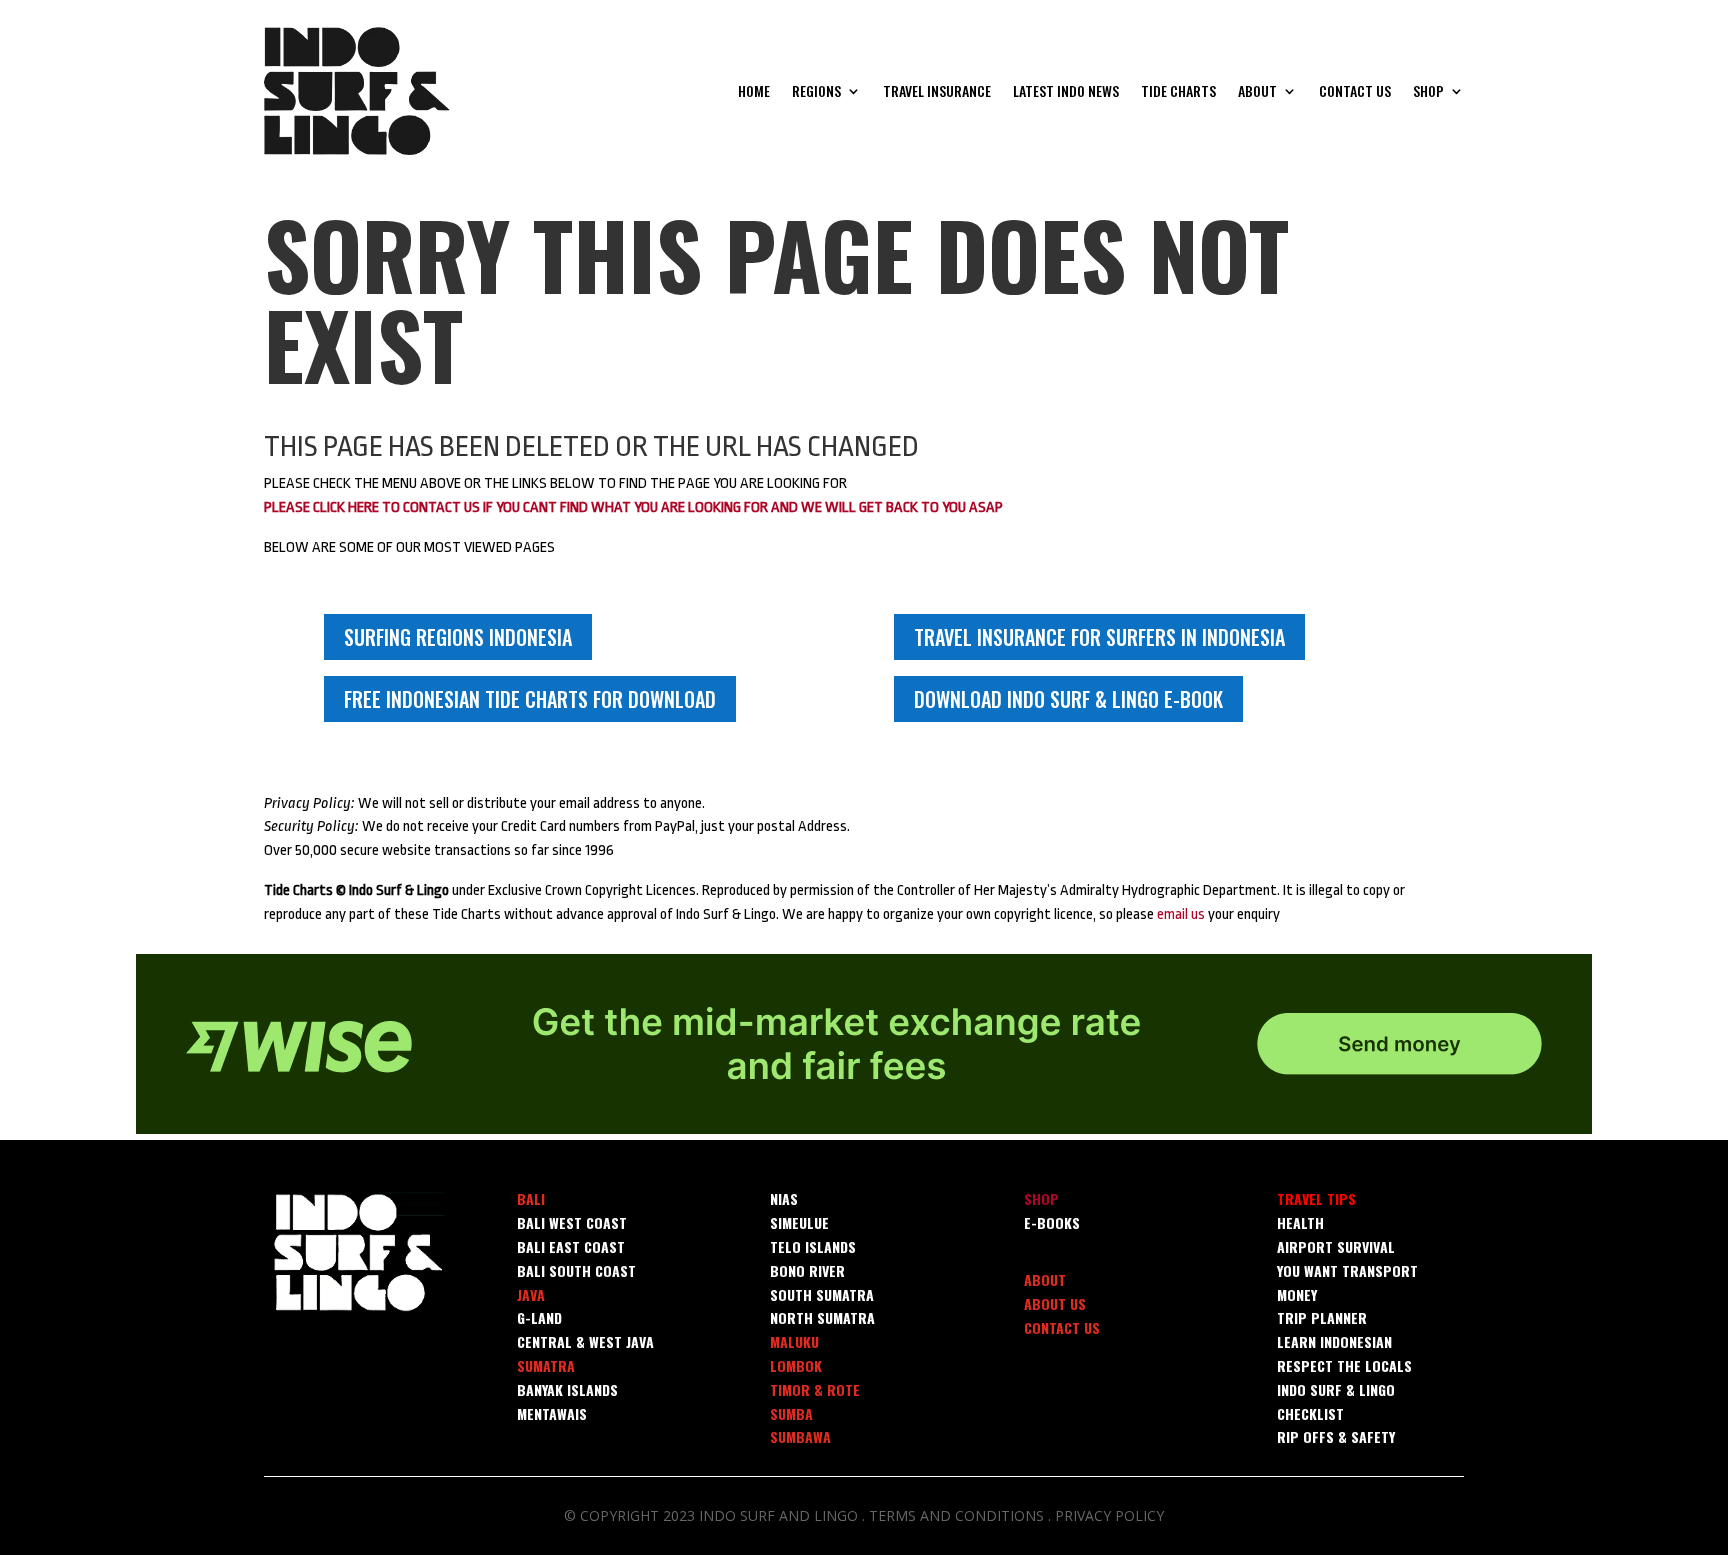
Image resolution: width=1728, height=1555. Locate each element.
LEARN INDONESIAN (1334, 1341)
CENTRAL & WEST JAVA (585, 1341)
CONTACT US (1062, 1327)
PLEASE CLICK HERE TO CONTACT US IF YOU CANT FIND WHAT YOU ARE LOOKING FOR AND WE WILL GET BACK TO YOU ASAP (633, 507)
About (1257, 90)
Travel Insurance (937, 90)
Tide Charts (1178, 90)
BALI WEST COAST (572, 1222)
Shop (1428, 90)
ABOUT (1045, 1279)
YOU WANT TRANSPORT (1347, 1270)
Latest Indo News (1066, 90)
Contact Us (1355, 90)
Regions (816, 90)
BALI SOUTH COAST (576, 1270)
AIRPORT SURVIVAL (1336, 1246)
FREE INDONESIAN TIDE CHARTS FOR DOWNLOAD (530, 699)
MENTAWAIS (552, 1413)
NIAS (784, 1198)
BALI (531, 1198)
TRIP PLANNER (1322, 1317)
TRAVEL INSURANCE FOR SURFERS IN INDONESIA (1099, 637)
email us (1181, 914)
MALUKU (794, 1341)
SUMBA (791, 1413)
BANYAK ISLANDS (567, 1389)
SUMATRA (546, 1365)
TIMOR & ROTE (815, 1389)
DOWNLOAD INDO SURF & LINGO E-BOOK (1068, 699)
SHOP (1041, 1198)
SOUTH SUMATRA (822, 1294)
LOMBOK (796, 1365)
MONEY (1297, 1294)
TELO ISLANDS (813, 1246)
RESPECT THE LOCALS (1344, 1365)
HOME (754, 90)
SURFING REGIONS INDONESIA (458, 637)
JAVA (531, 1294)
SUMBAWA (800, 1436)
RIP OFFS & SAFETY (1336, 1436)
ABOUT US (1055, 1303)
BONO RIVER (807, 1270)
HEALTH (1300, 1222)
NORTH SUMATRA (822, 1317)
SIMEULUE (799, 1222)
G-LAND (539, 1317)
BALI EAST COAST (571, 1246)
